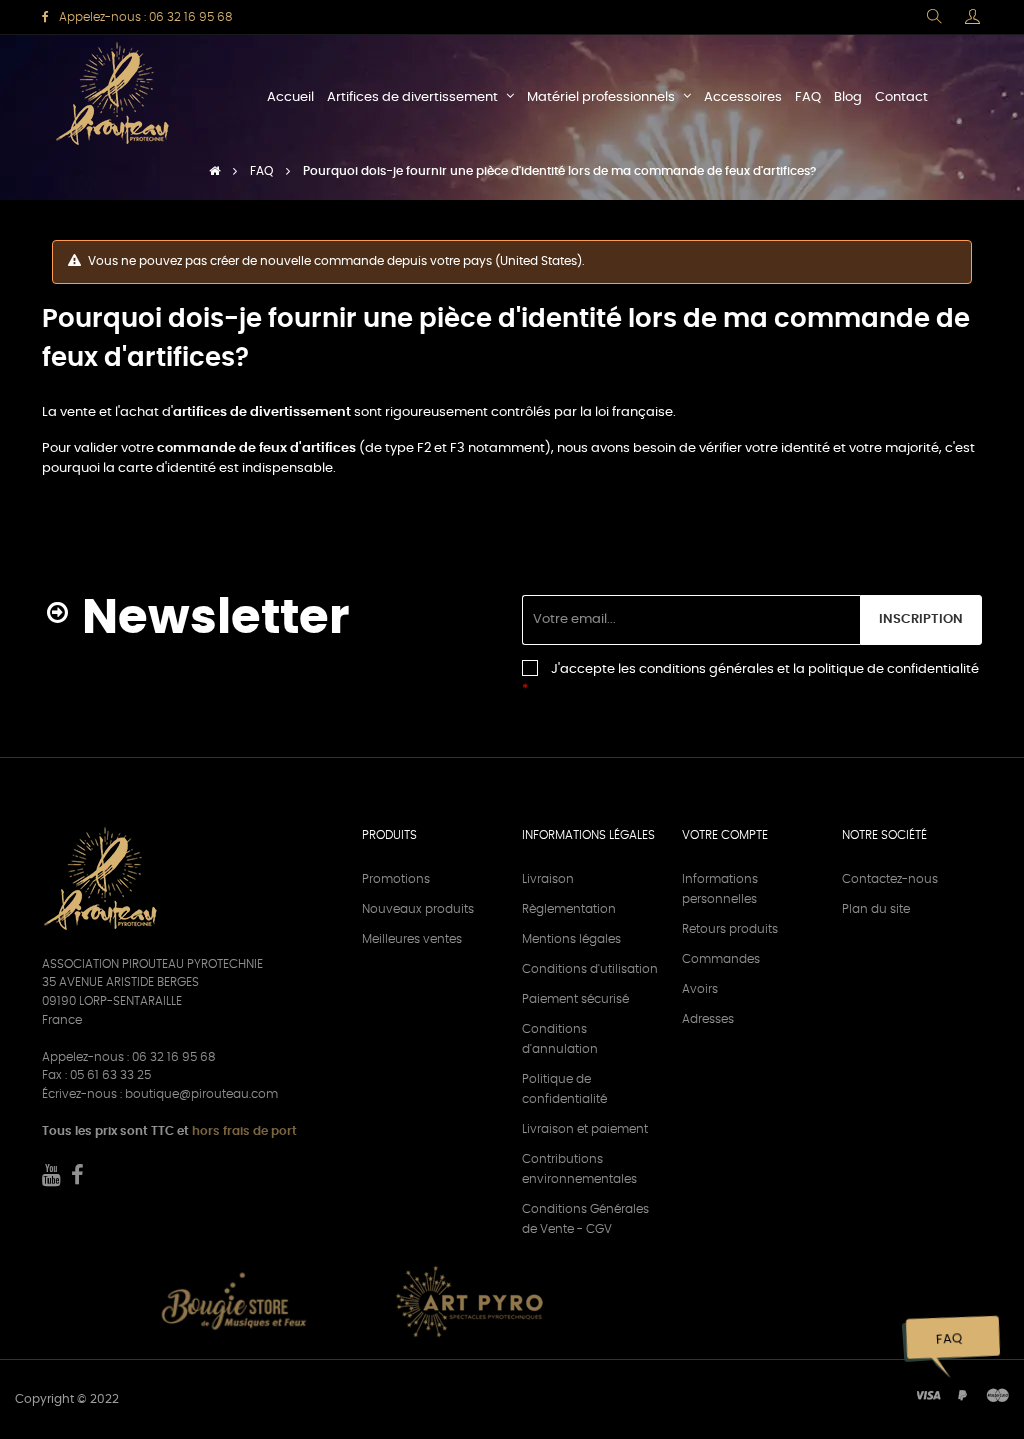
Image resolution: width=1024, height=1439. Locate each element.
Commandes (721, 959)
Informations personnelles (720, 889)
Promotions (396, 879)
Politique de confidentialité (564, 1089)
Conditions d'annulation (560, 1039)
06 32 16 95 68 (190, 17)
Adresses (708, 1019)
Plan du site (876, 909)
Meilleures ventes (412, 939)
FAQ (948, 1339)
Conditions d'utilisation (590, 969)
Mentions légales (571, 939)
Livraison (548, 879)
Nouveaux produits (418, 909)
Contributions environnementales (579, 1169)
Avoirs (700, 989)
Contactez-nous (890, 879)
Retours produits (730, 929)
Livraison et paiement (585, 1129)
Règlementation (569, 909)
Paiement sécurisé (575, 999)
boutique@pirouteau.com (201, 1094)
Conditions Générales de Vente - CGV (585, 1219)
